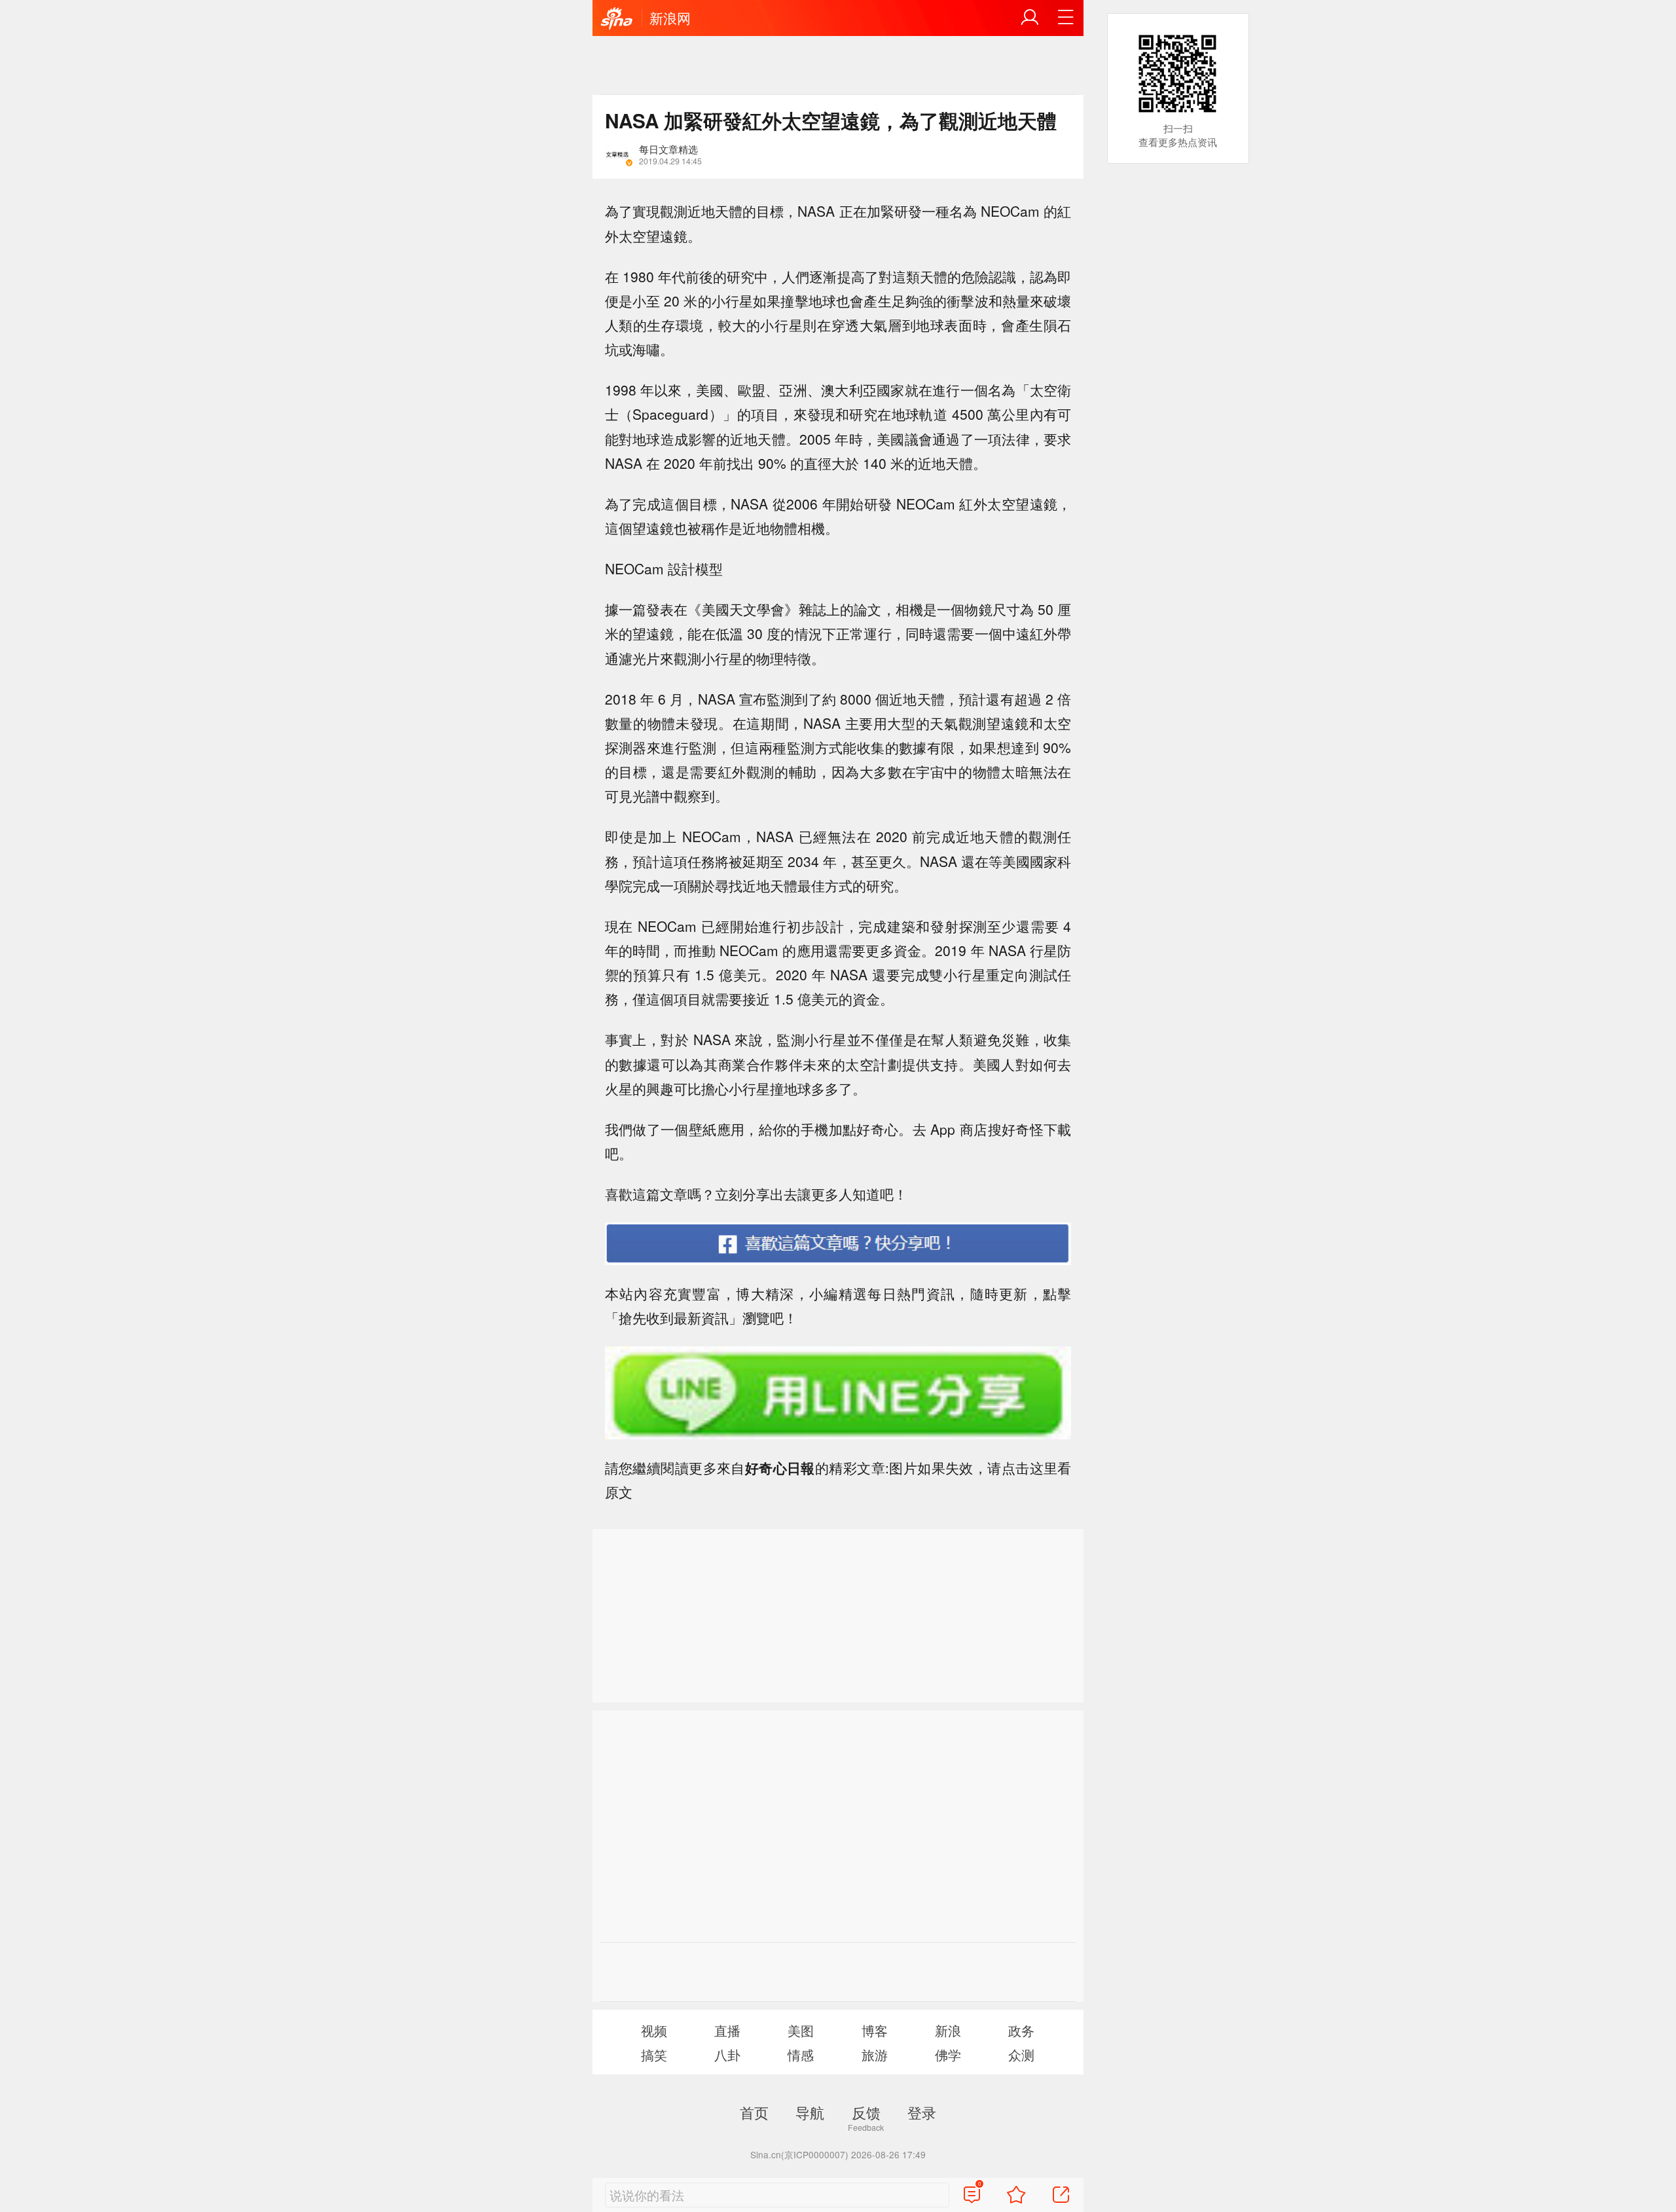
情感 (801, 2055)
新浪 (948, 2030)
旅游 (875, 2055)
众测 (1021, 2055)
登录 (922, 2112)
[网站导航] (1066, 18)
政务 (1021, 2030)
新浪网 (670, 18)
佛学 (948, 2055)
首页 (754, 2112)
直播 (727, 2030)
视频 (654, 2030)
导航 (810, 2112)
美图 (801, 2030)
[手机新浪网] (617, 19)
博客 (875, 2030)
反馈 (866, 2112)
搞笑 (654, 2055)
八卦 (727, 2055)
